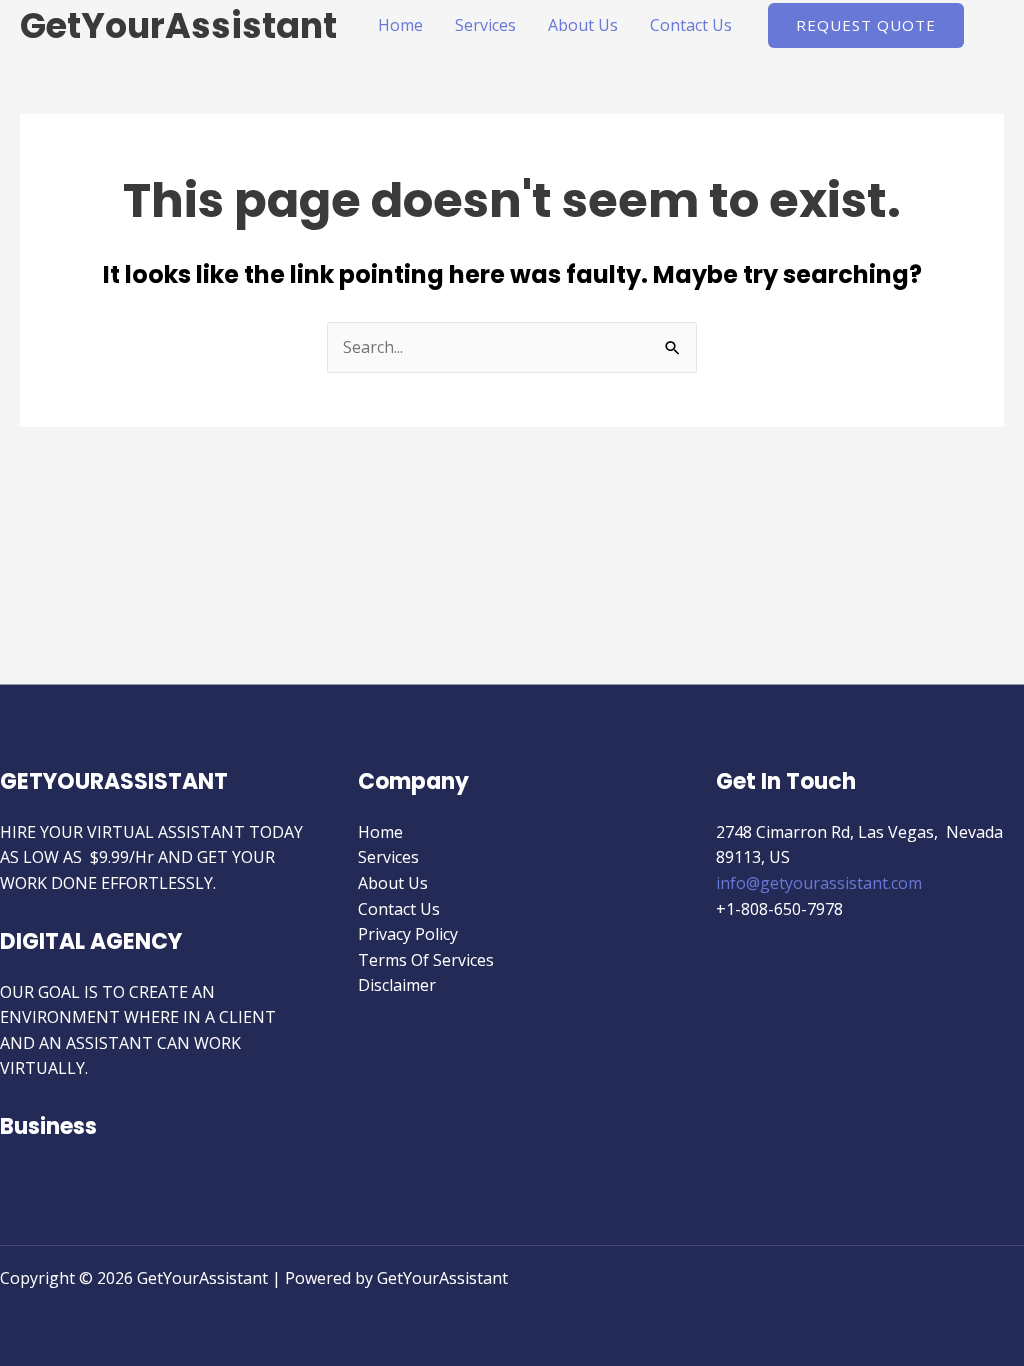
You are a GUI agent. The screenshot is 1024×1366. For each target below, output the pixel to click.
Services (485, 25)
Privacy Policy (408, 934)
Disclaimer (397, 985)
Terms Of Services (426, 960)
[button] (866, 25)
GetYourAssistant (178, 25)
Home (400, 25)
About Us (583, 25)
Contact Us (691, 25)
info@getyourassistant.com (819, 883)
